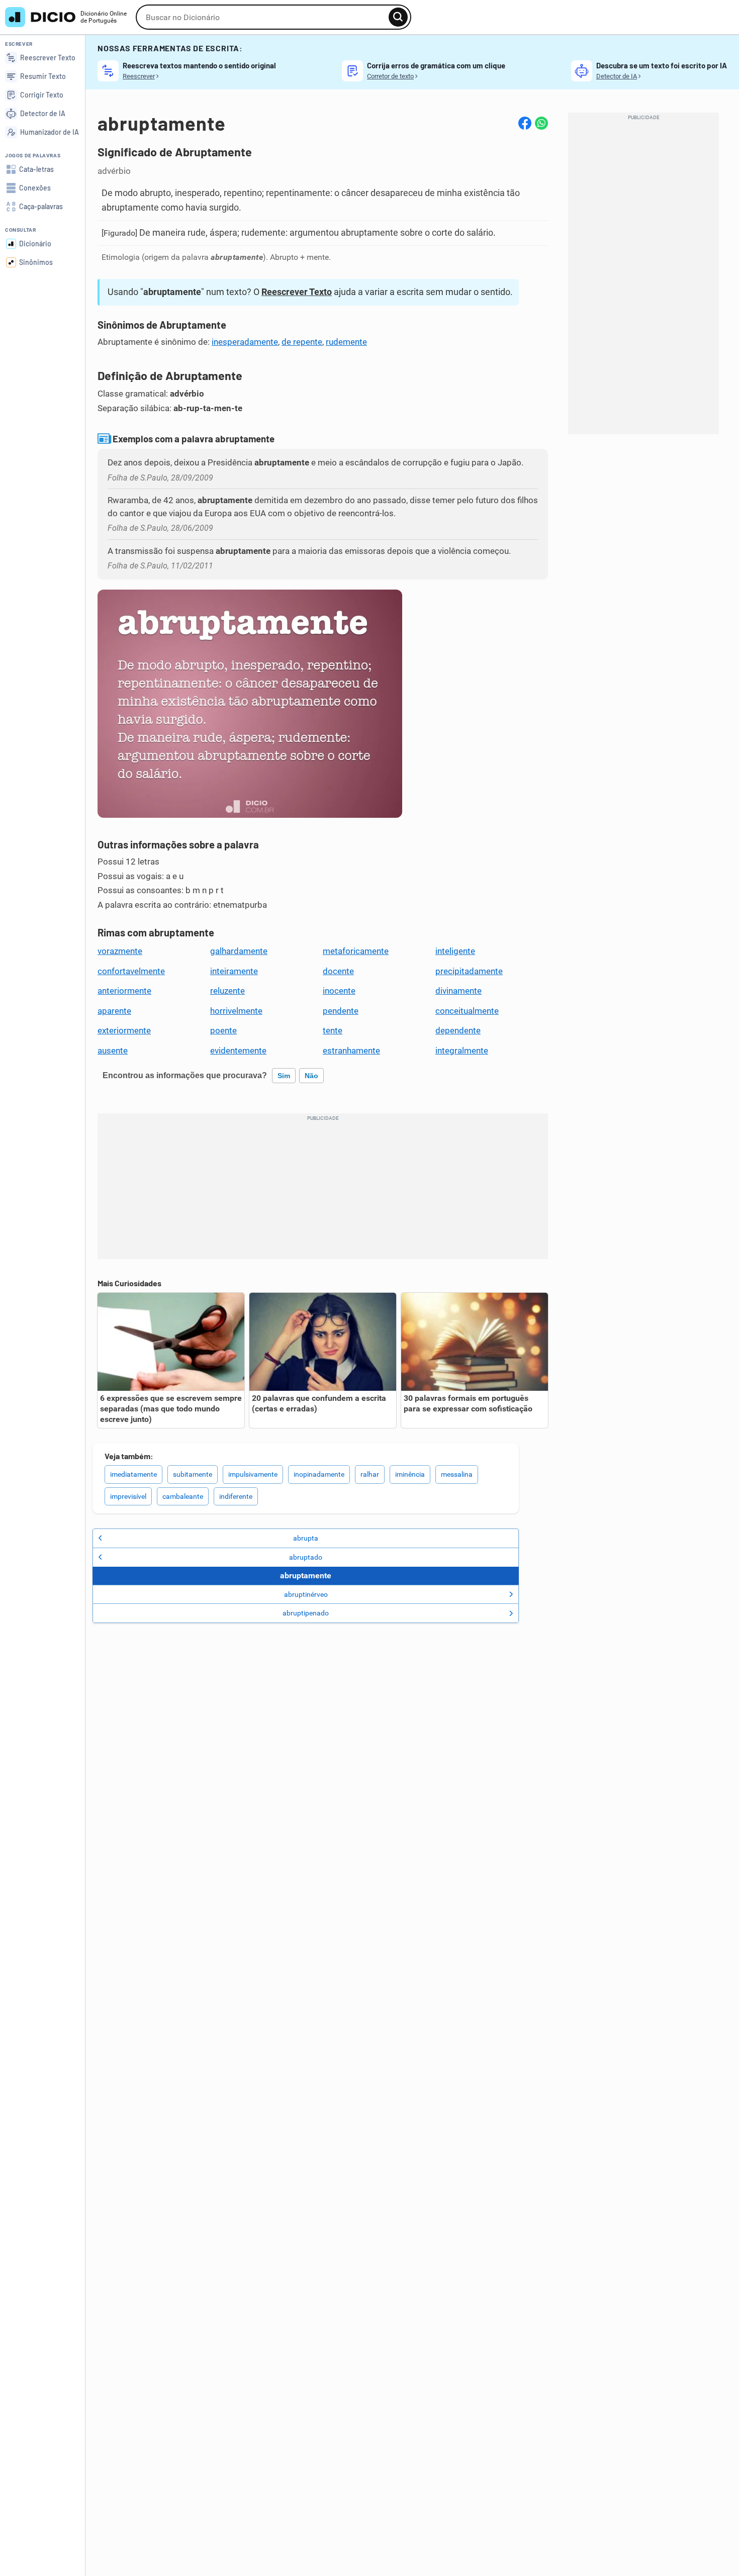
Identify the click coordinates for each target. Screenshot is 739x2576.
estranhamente (351, 1051)
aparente (114, 1011)
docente (338, 971)
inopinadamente (319, 1474)
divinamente (458, 991)
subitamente (193, 1474)
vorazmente (120, 951)
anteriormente (124, 991)
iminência (410, 1474)
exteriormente (124, 1030)
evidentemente (238, 1051)
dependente (458, 1030)
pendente (341, 1011)
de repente (302, 342)
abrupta (306, 1538)
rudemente (346, 342)
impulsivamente (253, 1474)
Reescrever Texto (297, 292)
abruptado (306, 1557)
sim (284, 1076)
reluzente (227, 991)
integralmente (462, 1051)
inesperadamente (245, 342)
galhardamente (239, 951)
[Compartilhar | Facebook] (525, 123)
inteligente (455, 951)
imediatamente (133, 1474)
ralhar (370, 1474)
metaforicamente (356, 951)
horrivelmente (236, 1011)
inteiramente (234, 971)
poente (223, 1030)
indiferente (236, 1496)
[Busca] (398, 17)
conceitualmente (467, 1011)
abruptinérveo (306, 1594)
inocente (339, 991)
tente (333, 1030)
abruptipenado (306, 1613)
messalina (457, 1474)
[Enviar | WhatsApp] (541, 123)
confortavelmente (131, 971)
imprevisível (128, 1496)
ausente (113, 1051)
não (311, 1076)
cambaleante (183, 1496)
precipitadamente (469, 971)
